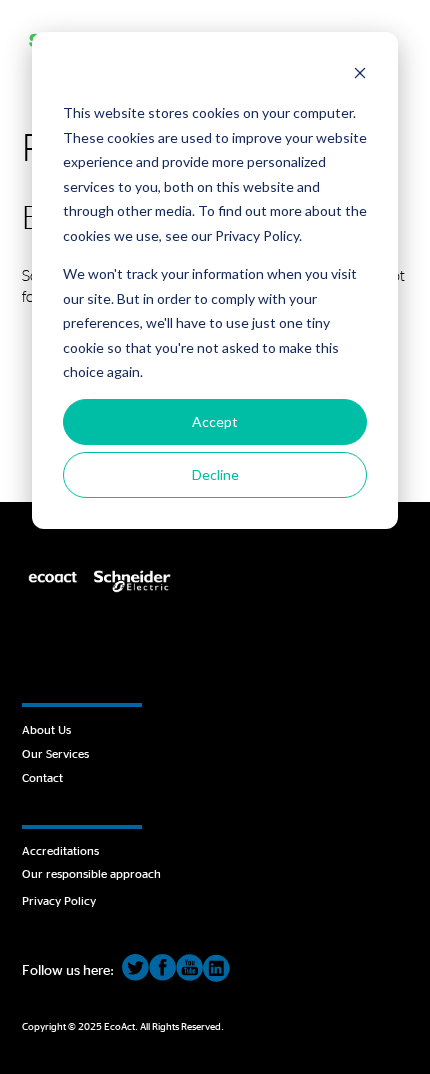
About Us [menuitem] (46, 729)
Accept (215, 421)
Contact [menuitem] (42, 777)
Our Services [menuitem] (55, 753)
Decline (215, 474)
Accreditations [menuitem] (60, 850)
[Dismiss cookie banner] (360, 75)
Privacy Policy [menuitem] (59, 900)
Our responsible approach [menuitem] (91, 873)
